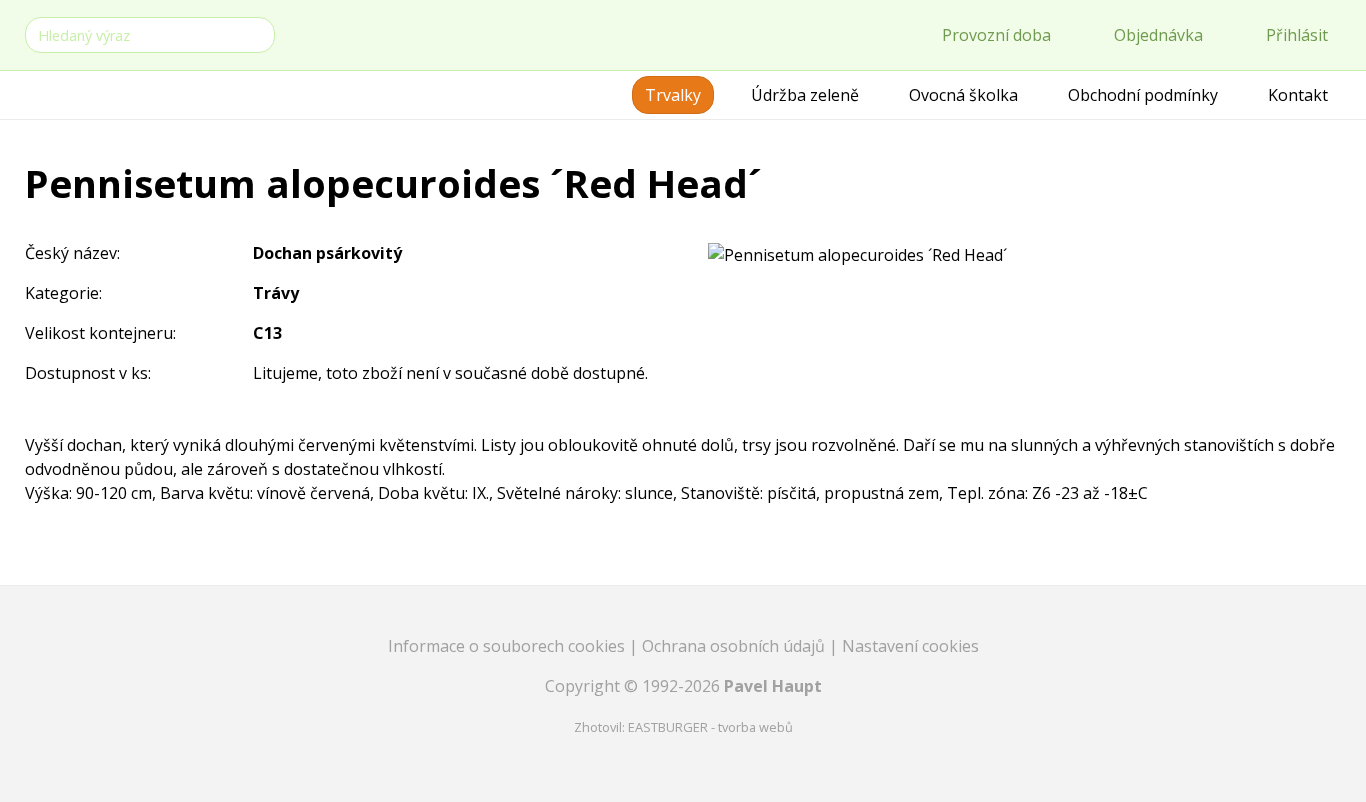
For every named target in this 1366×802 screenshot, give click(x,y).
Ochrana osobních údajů (735, 646)
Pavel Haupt (773, 686)
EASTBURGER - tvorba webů (710, 727)
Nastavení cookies (910, 646)
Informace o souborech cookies (508, 646)
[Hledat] (256, 33)
